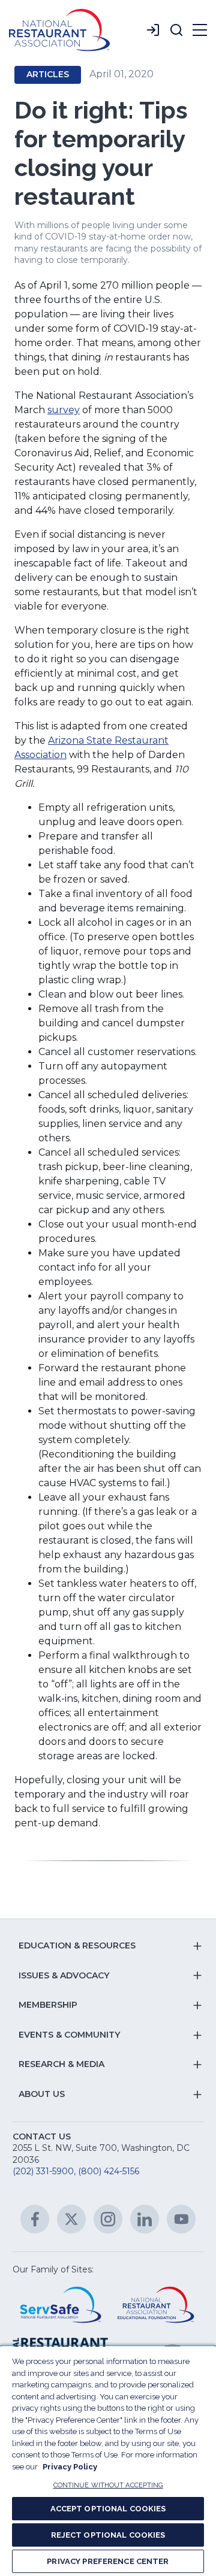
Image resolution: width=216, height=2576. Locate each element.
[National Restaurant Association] (59, 30)
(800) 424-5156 (109, 2171)
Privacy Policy (70, 2467)
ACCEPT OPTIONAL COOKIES (108, 2509)
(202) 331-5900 (43, 2171)
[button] (176, 30)
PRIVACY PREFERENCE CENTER (108, 2561)
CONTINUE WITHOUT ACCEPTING (108, 2485)
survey (64, 410)
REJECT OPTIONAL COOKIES (108, 2535)
